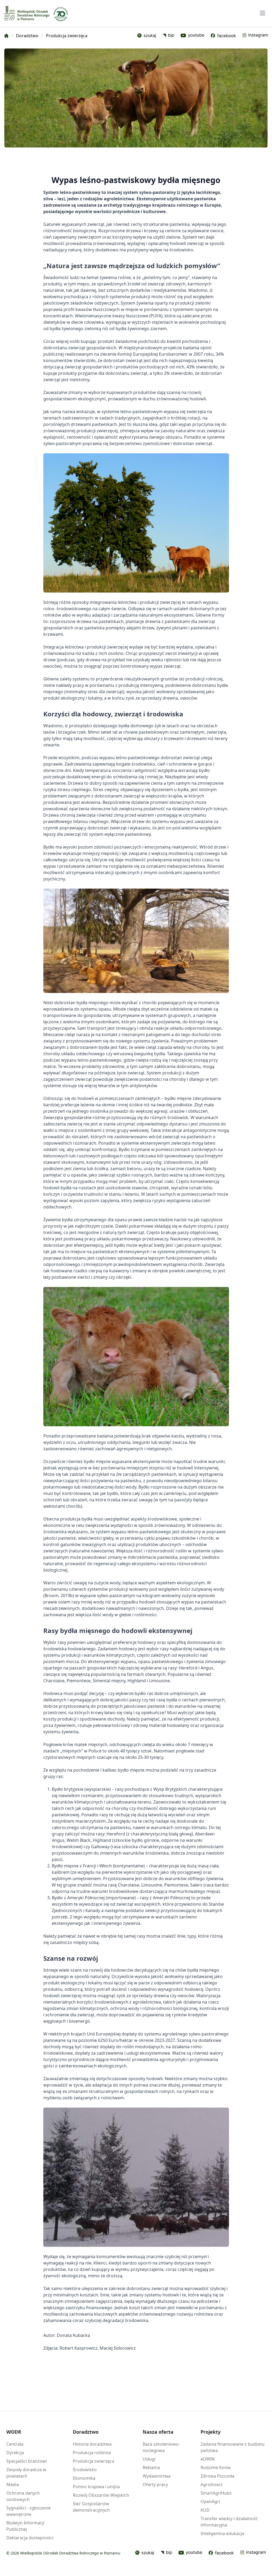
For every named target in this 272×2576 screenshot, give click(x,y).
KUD (205, 2510)
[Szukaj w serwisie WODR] (147, 36)
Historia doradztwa (92, 2444)
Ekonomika (84, 2478)
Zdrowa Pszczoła (217, 2476)
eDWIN (208, 2459)
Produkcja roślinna (92, 2453)
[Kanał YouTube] (192, 36)
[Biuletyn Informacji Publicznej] (168, 36)
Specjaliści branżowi (27, 2461)
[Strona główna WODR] (27, 13)
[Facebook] (223, 36)
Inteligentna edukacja (222, 2533)
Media (13, 2484)
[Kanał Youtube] (190, 2553)
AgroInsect (212, 2484)
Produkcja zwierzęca (93, 2461)
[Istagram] (255, 36)
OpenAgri (210, 2502)
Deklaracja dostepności (30, 2538)
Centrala (15, 2444)
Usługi (149, 2459)
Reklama (151, 2467)
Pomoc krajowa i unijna (96, 2487)
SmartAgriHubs (216, 2493)
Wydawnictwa (157, 2476)
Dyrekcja (15, 2453)
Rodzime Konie (216, 2467)
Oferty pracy (155, 2484)
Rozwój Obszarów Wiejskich (101, 2495)
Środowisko (85, 2470)
